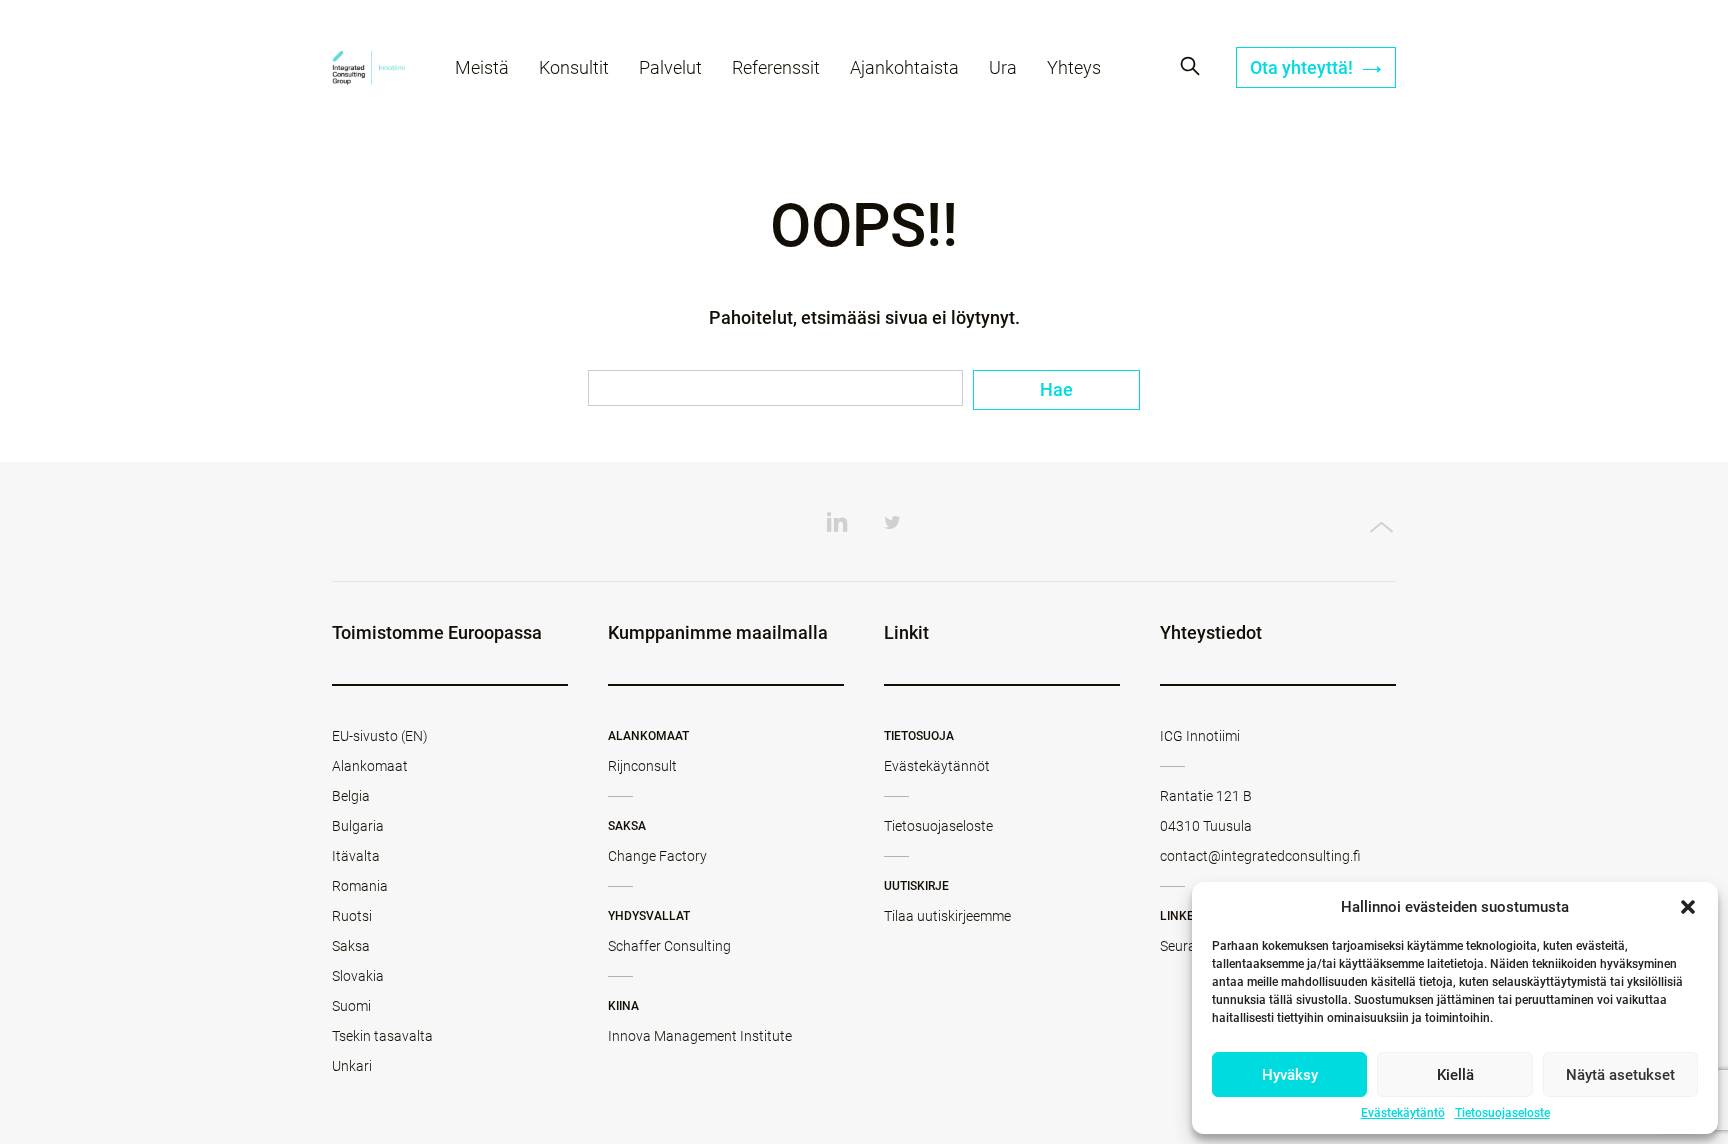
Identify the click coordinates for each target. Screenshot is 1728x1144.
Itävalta (356, 856)
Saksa (351, 946)
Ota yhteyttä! (1303, 67)
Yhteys (1074, 67)
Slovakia (358, 976)
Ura (1003, 67)
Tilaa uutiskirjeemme (947, 916)
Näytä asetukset (1620, 1075)
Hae (1056, 389)
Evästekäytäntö (1403, 1113)
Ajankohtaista (904, 67)
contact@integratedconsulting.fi (1260, 856)
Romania (360, 886)
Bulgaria (358, 826)
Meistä (482, 67)
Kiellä (1455, 1075)
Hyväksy (1290, 1075)
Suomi (351, 1006)
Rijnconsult (642, 766)
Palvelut (670, 67)
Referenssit (776, 67)
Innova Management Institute (700, 1036)
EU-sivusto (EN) (380, 736)
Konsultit (574, 67)
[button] (1688, 907)
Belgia (351, 796)
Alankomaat (370, 766)
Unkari (352, 1066)
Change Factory (657, 856)
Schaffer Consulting (669, 946)
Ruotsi (352, 916)
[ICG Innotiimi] (368, 70)
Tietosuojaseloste (1502, 1113)
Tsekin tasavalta (382, 1036)
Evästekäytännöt (937, 766)
